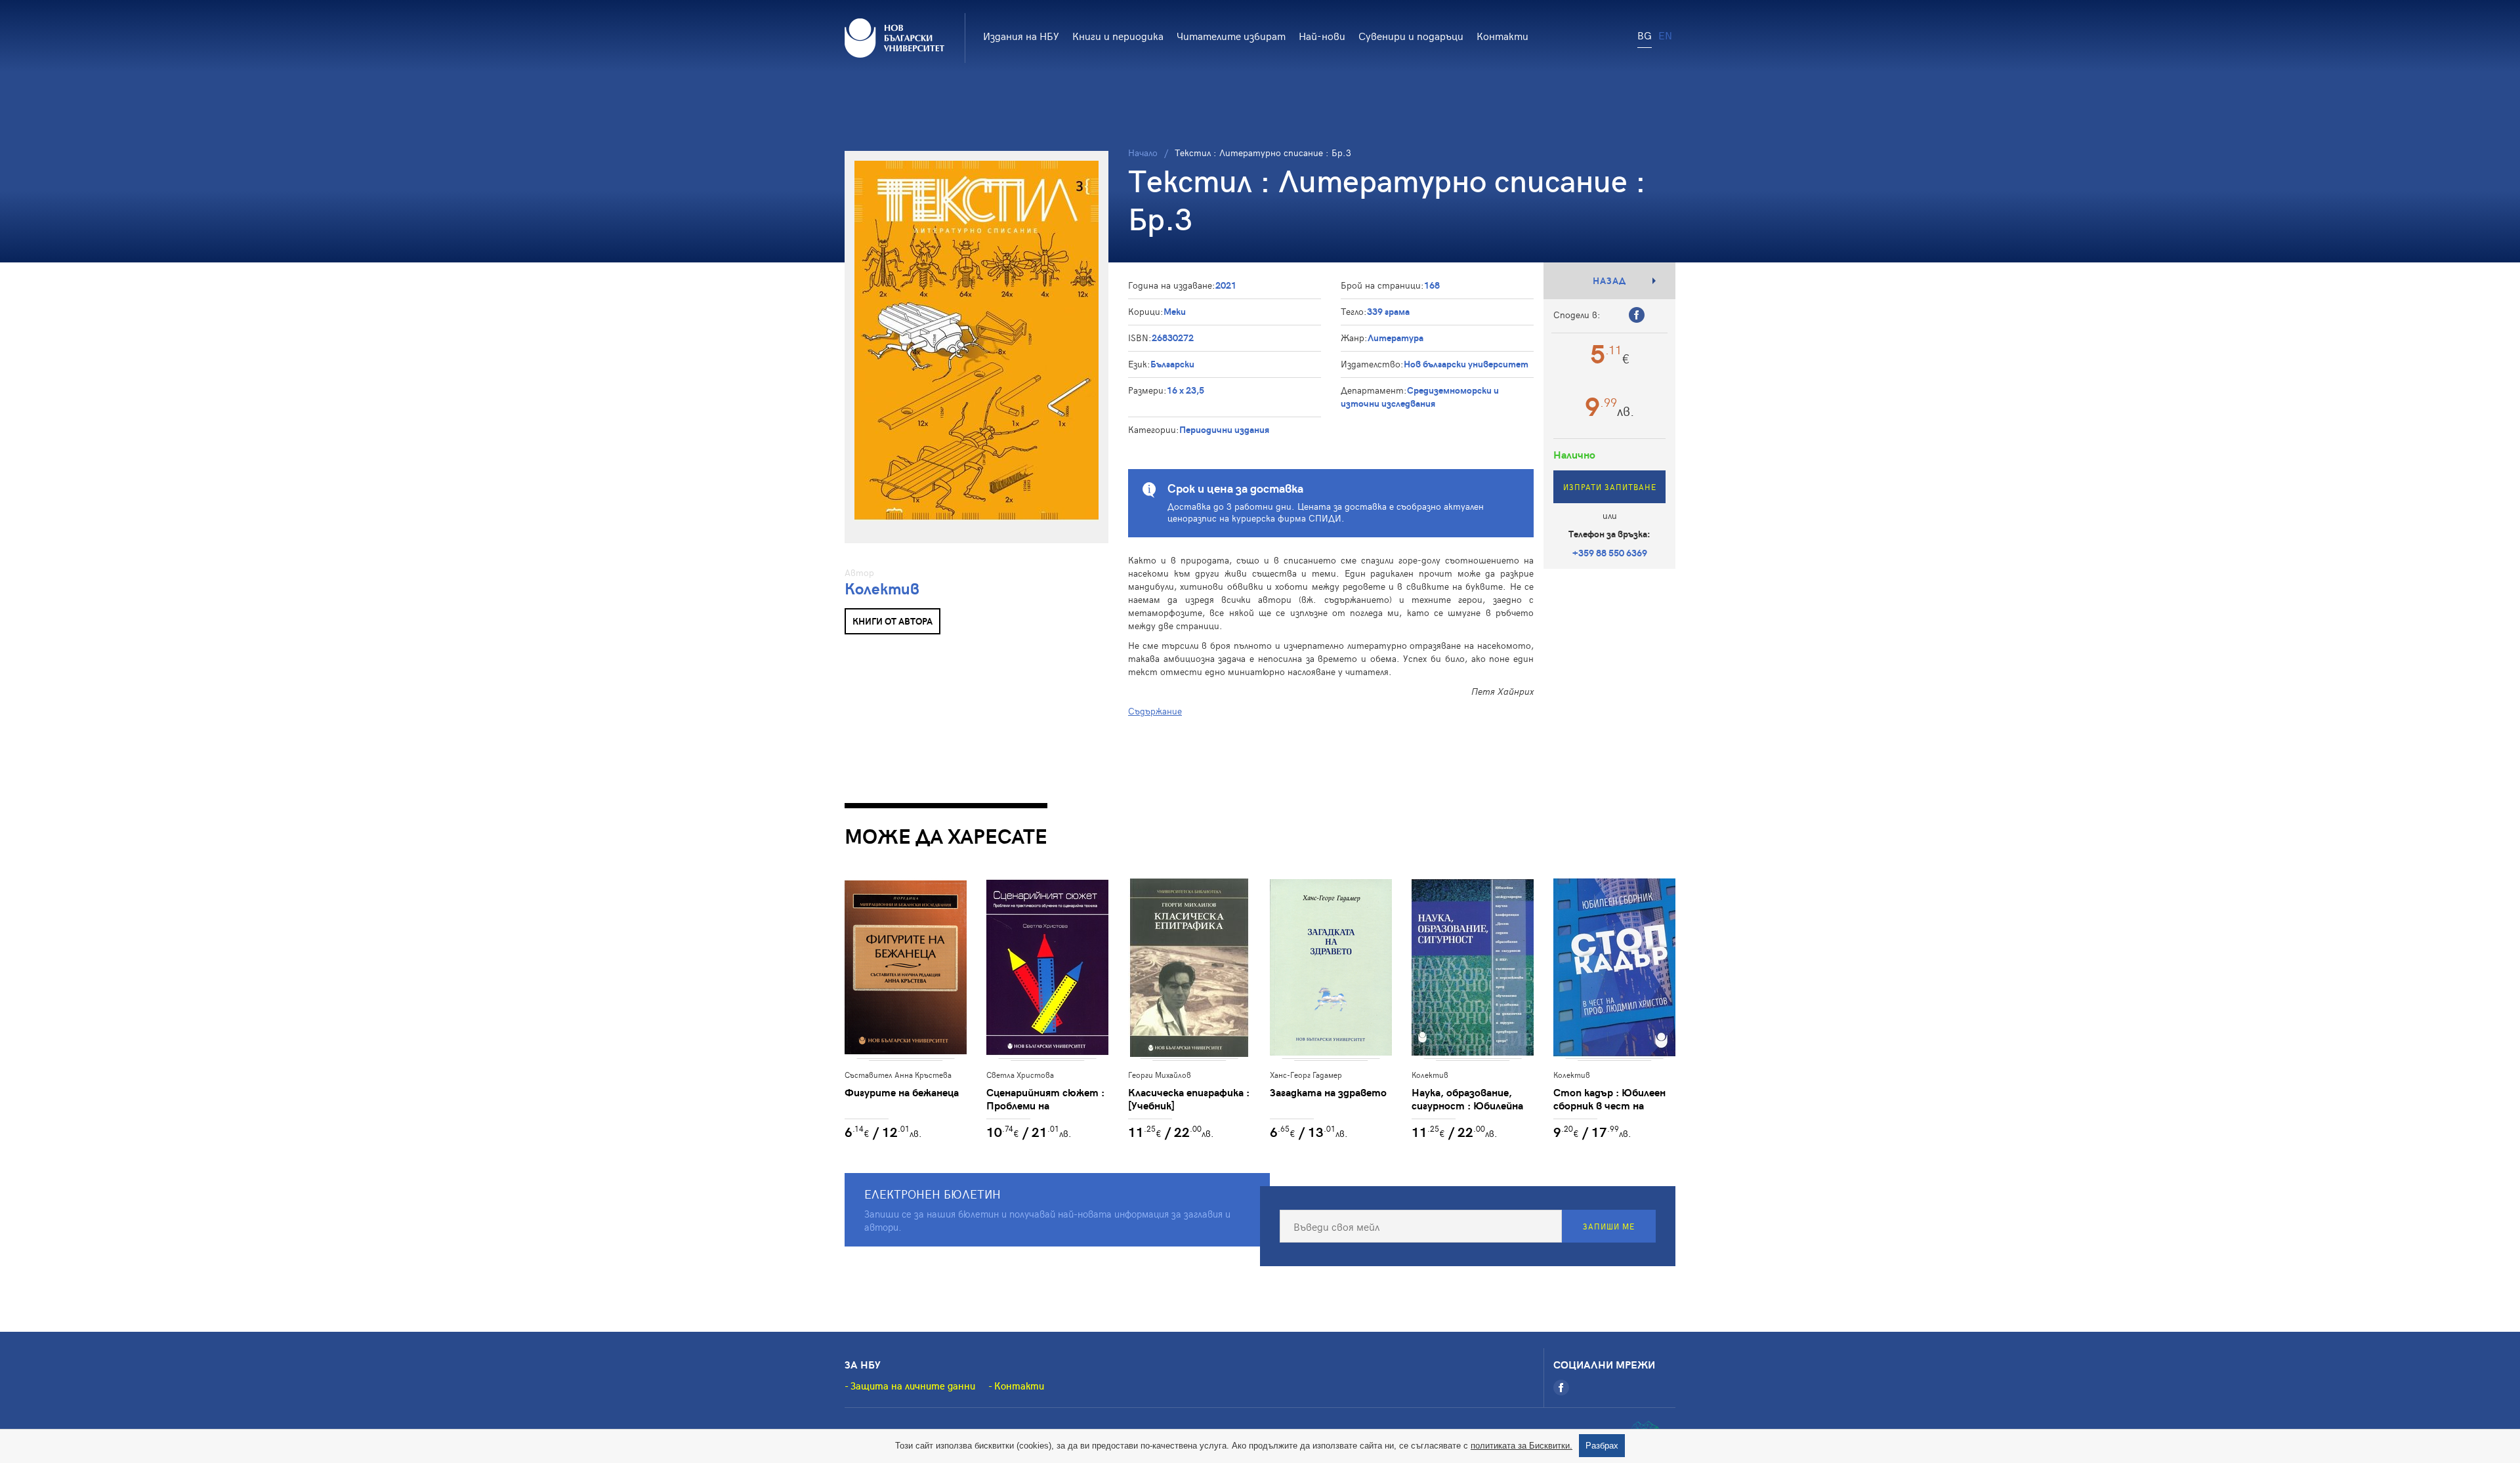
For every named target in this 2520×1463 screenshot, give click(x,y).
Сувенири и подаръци (1411, 35)
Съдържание (1155, 711)
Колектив (882, 588)
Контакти (1502, 35)
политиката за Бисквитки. (1522, 1446)
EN (1665, 35)
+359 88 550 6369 (1610, 553)
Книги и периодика (1118, 35)
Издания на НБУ (1021, 35)
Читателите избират (1231, 35)
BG (1645, 35)
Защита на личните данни (913, 1386)
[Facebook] (1561, 1388)
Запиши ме (1609, 1226)
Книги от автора (892, 621)
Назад (1609, 280)
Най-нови (1322, 35)
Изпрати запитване (1610, 487)
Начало (1143, 153)
